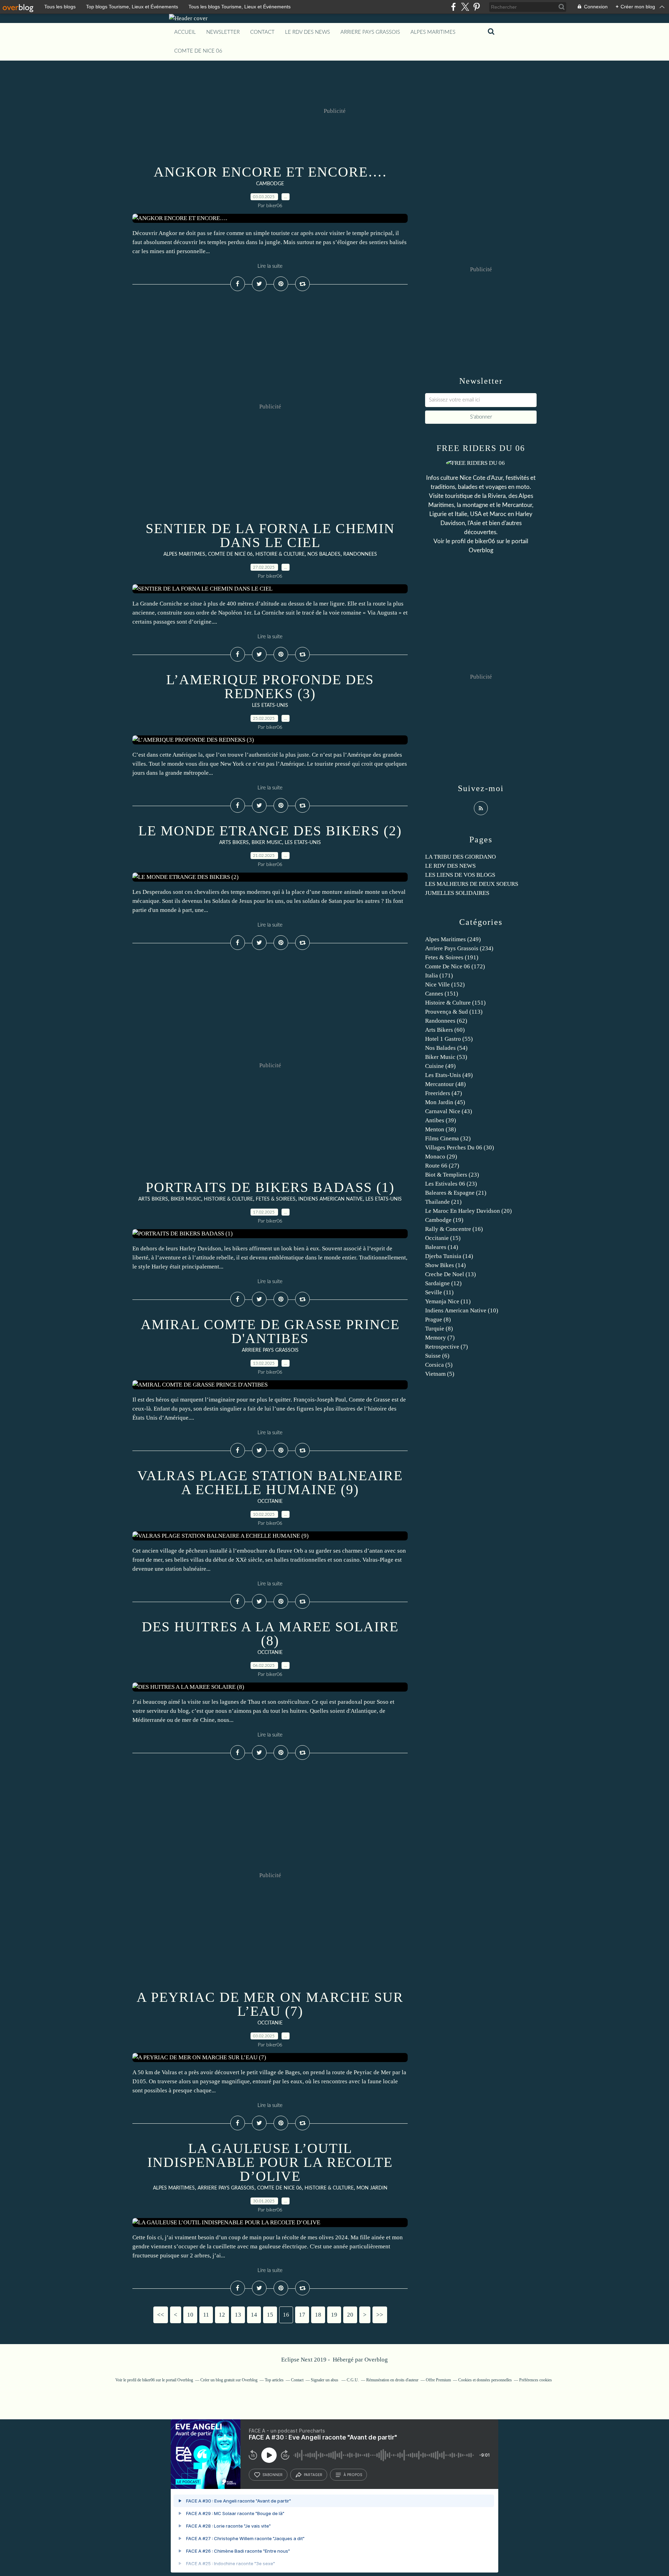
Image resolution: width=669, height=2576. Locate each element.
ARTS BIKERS (234, 843)
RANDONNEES (360, 554)
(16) (454, 1229)
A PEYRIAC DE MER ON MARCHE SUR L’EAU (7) (270, 2004)
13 (238, 2315)
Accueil (185, 32)
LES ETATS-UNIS (270, 705)
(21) (456, 1193)
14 (254, 2315)
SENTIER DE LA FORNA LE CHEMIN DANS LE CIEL (270, 535)
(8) (438, 1320)
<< (161, 2315)
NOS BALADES (324, 554)
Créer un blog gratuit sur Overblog (229, 2380)
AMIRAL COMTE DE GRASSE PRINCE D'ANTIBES (270, 1331)
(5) (439, 1365)
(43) (449, 1111)
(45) (445, 1102)
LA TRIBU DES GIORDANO (460, 857)
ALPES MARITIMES (433, 32)
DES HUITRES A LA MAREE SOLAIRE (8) (270, 1634)
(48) (445, 1084)
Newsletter (223, 32)
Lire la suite (270, 266)
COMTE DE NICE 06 (198, 51)
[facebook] (453, 7)
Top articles (274, 2380)
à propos (353, 2475)
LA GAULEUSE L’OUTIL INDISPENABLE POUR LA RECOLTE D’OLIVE (270, 2162)
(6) (437, 1356)
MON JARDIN (372, 2188)
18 (318, 2315)
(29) (441, 1157)
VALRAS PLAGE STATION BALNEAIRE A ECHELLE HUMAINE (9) (270, 1482)
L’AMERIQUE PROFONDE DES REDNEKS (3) (270, 686)
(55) (449, 1039)
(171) (439, 975)
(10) (462, 1310)
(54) (446, 1048)
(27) (442, 1166)
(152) (445, 985)
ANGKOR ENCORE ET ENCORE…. (270, 172)
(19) (444, 1220)
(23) (452, 1175)
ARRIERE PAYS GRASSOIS (370, 32)
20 (350, 2315)
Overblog (376, 2360)
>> (380, 2315)
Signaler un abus (325, 2380)
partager (313, 2475)
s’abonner (272, 2475)
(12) (443, 1283)
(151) (442, 994)
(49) (440, 1066)
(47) (444, 1093)
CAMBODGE (270, 184)
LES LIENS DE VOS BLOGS (460, 875)
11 (206, 2315)
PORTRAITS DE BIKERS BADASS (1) (270, 1187)
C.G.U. (353, 2380)
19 (334, 2315)
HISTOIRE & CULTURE (280, 554)
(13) (451, 1274)
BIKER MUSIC (267, 843)
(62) (446, 1021)
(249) (453, 939)
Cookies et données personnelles (485, 2380)
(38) (441, 1129)
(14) (442, 1247)
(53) (446, 1057)
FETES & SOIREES (276, 1199)
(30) (460, 1148)
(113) (454, 1012)
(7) (440, 1338)
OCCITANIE (270, 1501)
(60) (445, 1030)
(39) (441, 1120)
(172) (455, 966)
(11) (439, 1292)
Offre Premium (438, 2380)
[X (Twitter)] (465, 7)
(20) (468, 1211)
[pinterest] (476, 7)
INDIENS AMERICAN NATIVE (330, 1199)
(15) (443, 1238)
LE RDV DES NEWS (307, 32)
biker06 (485, 541)
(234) (459, 948)
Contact (262, 32)
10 (190, 2315)
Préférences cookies (536, 2380)
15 (270, 2315)
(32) (448, 1138)
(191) (452, 957)
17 (302, 2315)
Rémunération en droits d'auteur (392, 2380)
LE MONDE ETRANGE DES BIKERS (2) (270, 831)
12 (222, 2315)
